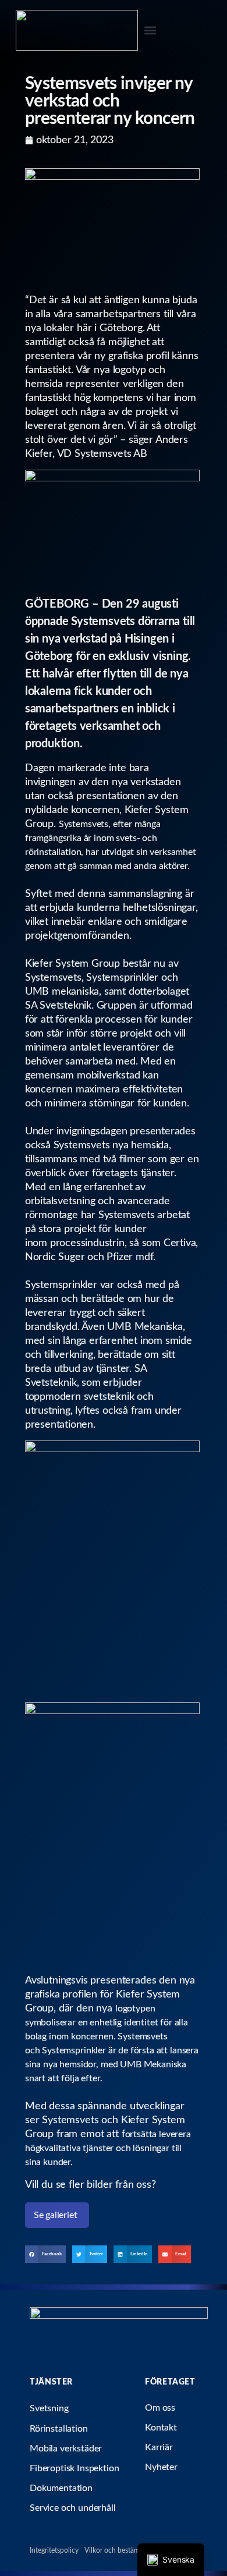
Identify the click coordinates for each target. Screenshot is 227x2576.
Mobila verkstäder (66, 2449)
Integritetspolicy (54, 2550)
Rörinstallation (59, 2429)
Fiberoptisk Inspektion (74, 2468)
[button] (150, 31)
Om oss (160, 2408)
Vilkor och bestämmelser (122, 2550)
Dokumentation (61, 2488)
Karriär (159, 2447)
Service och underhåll (73, 2508)
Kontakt (161, 2428)
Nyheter (161, 2467)
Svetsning (49, 2408)
